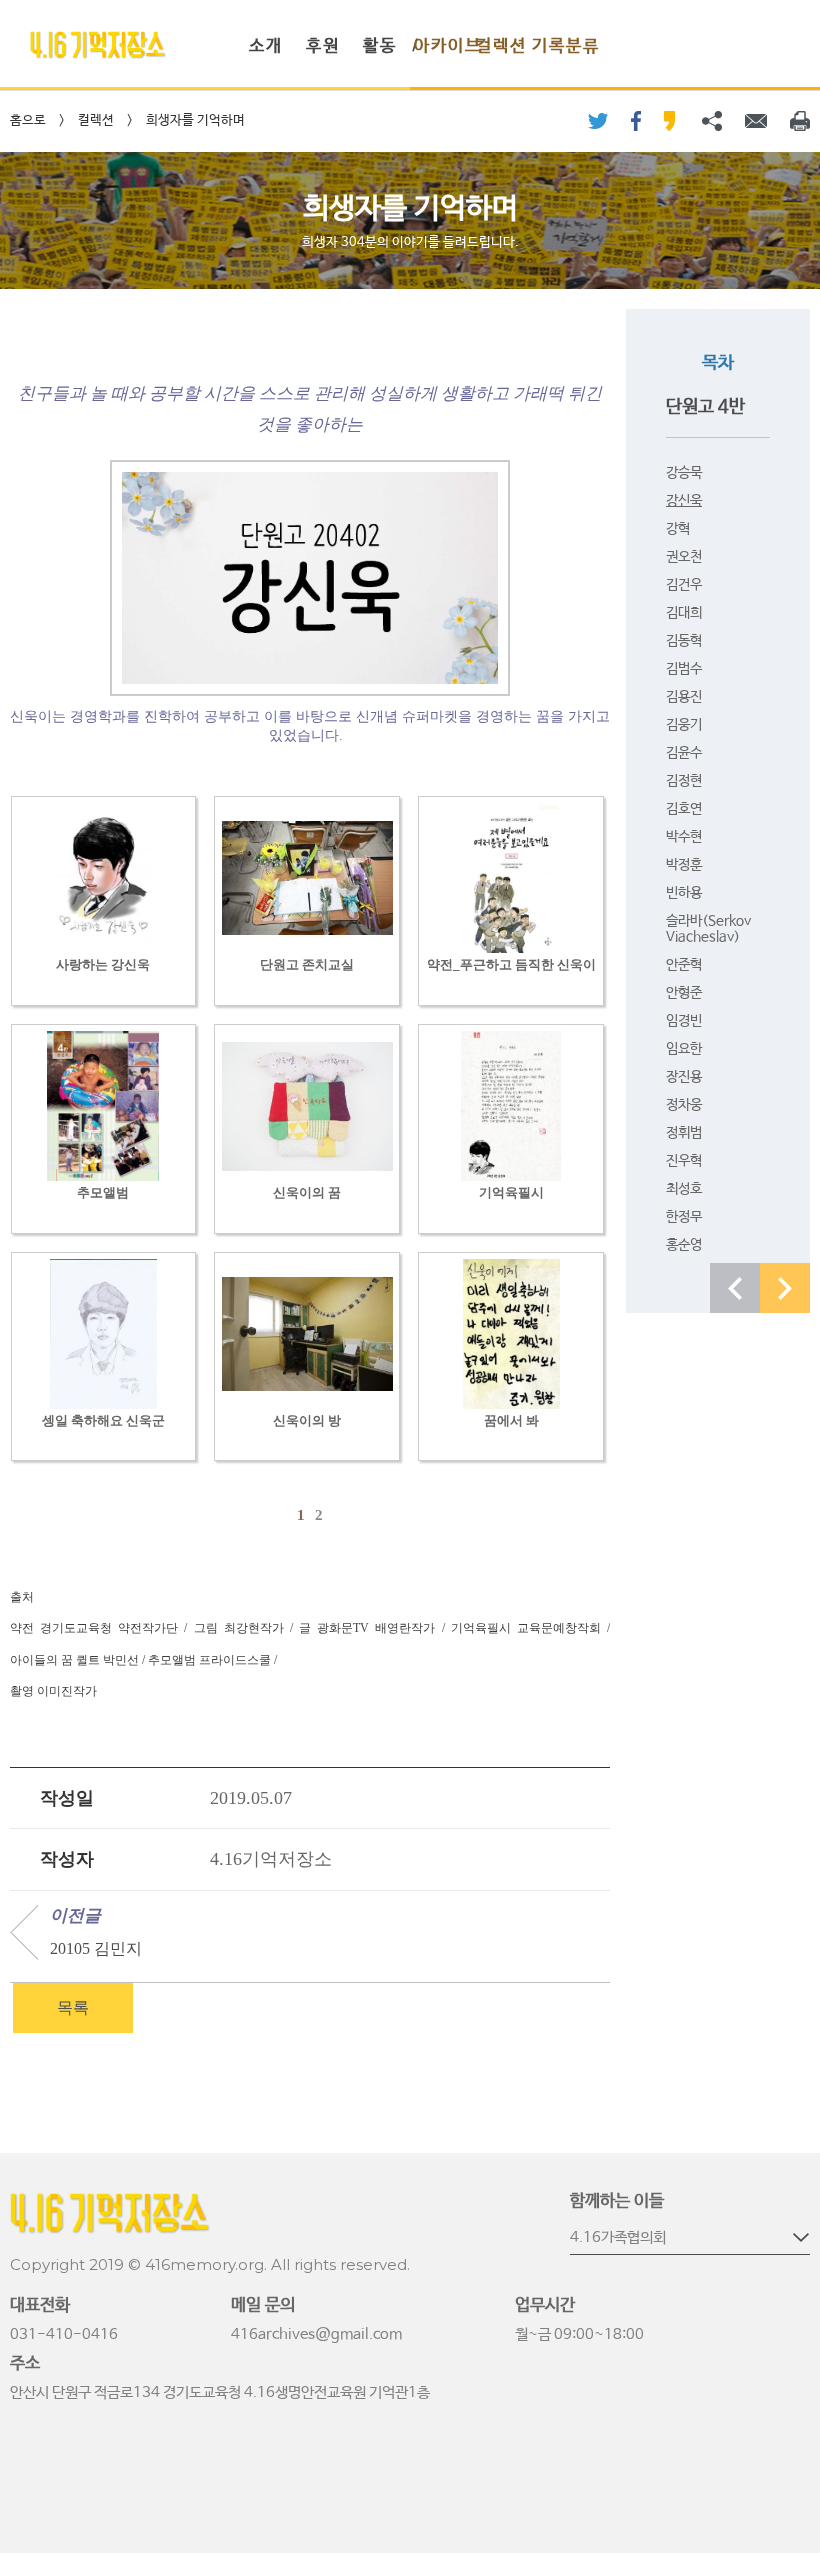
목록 (73, 2007)
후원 (323, 46)
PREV (735, 1288)
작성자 (67, 1859)
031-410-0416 (64, 2334)
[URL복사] (712, 121)
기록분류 (566, 46)
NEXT (785, 1288)
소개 (266, 46)
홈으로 (28, 120)
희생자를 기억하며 (195, 120)
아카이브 (448, 46)
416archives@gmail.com (316, 2334)
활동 (380, 46)
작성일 (67, 1798)
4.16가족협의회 (618, 2237)
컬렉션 (501, 46)
